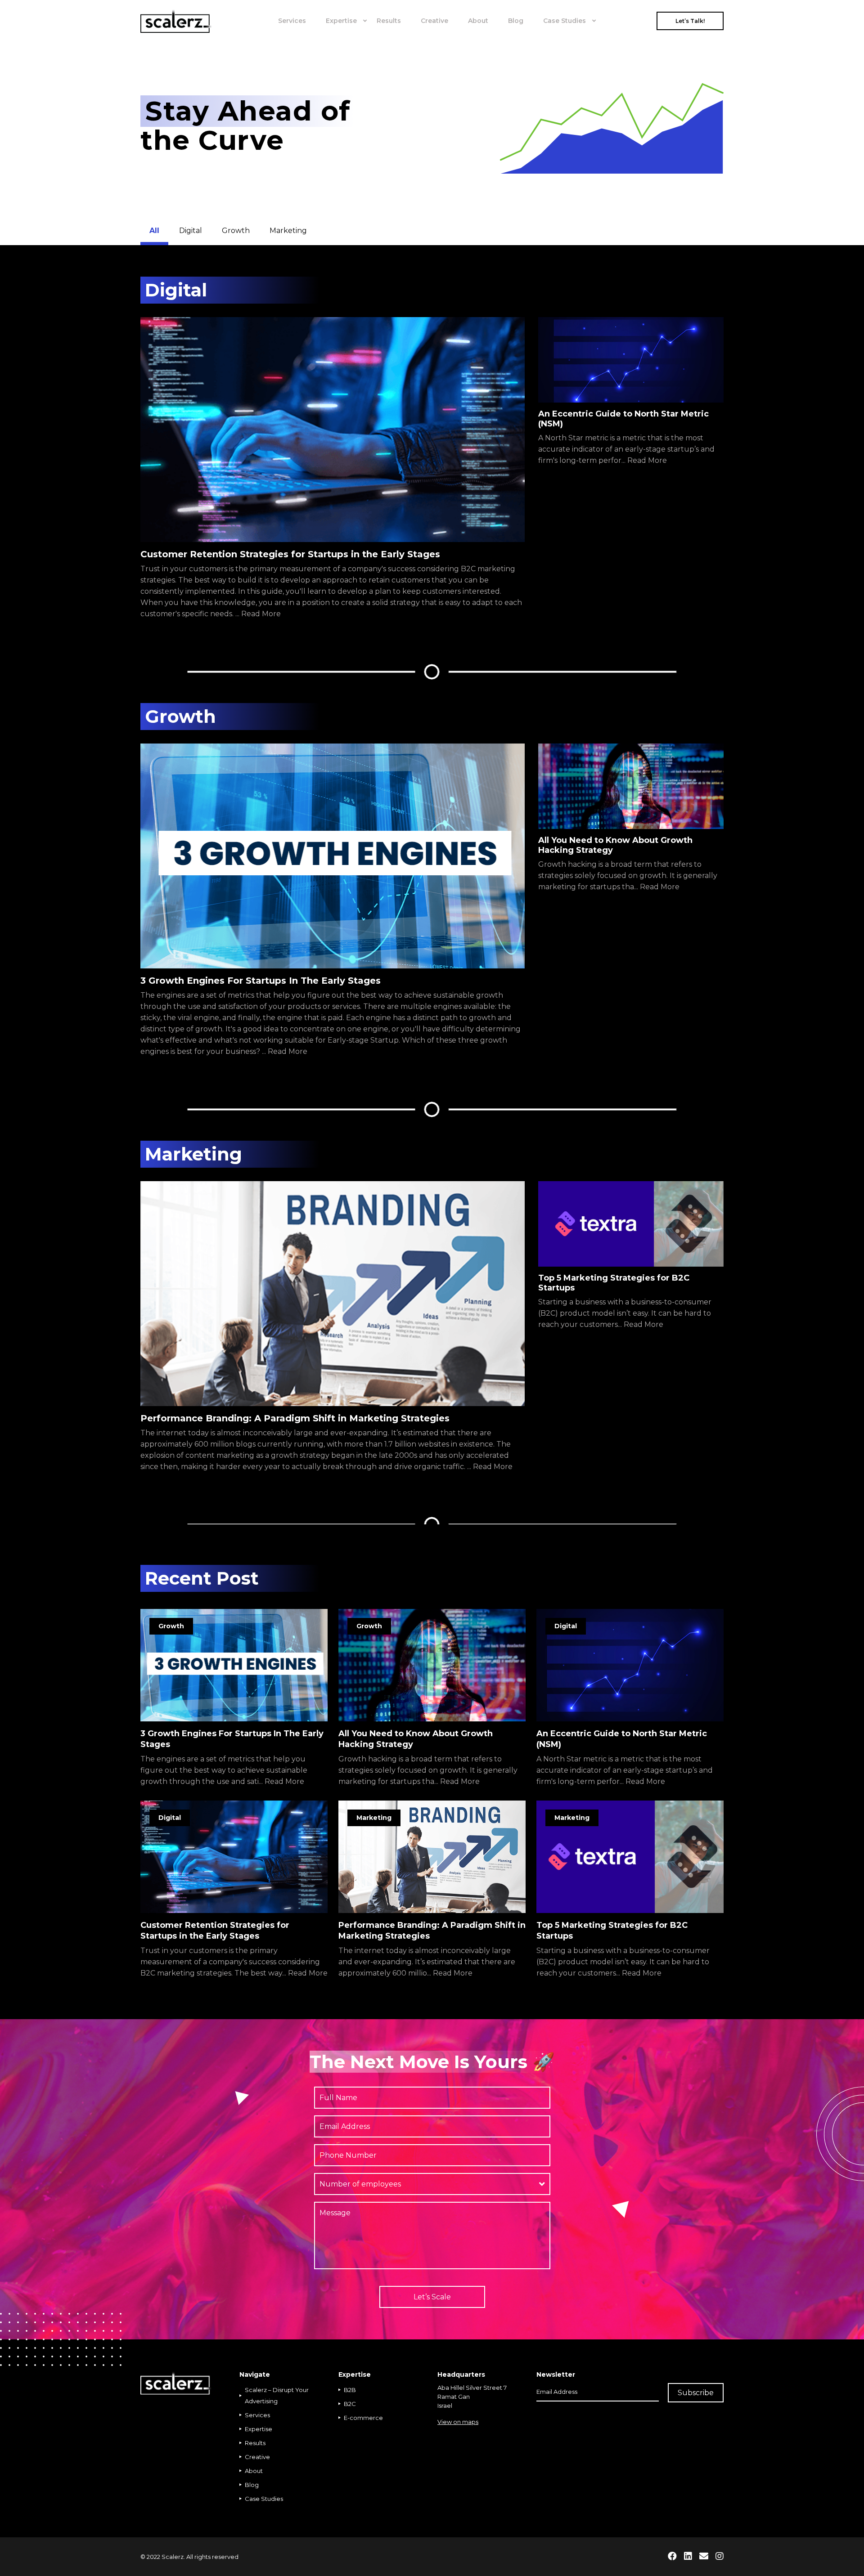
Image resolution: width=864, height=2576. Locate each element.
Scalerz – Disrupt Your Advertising (277, 2395)
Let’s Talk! (690, 21)
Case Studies (565, 21)
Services (292, 21)
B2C (350, 2404)
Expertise (341, 21)
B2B (350, 2390)
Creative (434, 21)
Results (389, 21)
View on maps (458, 2422)
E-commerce (363, 2418)
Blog (516, 21)
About (478, 21)
